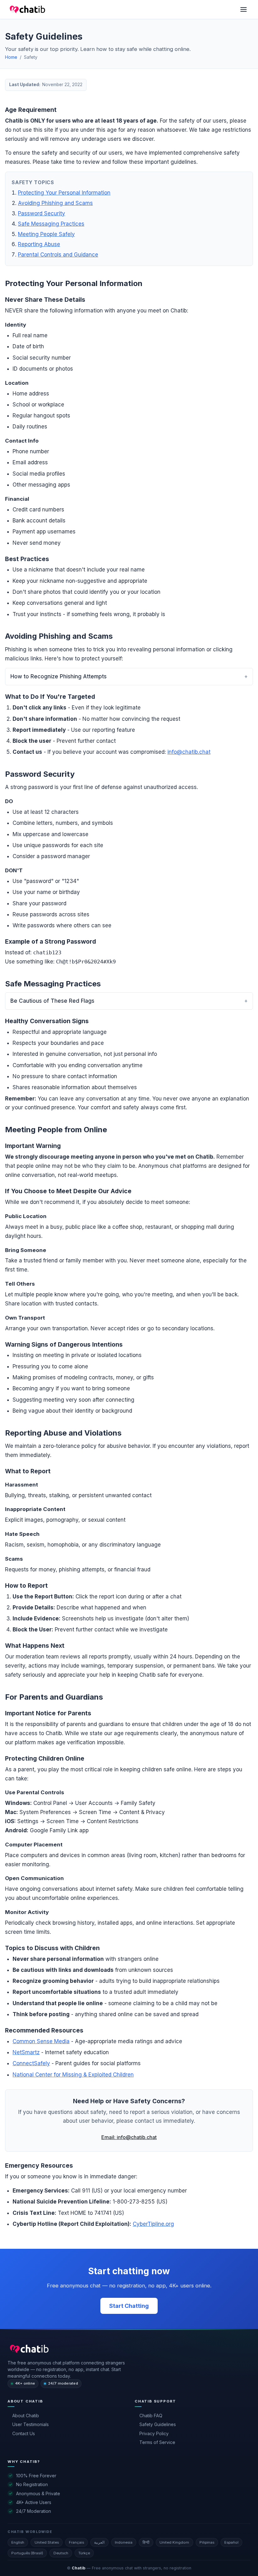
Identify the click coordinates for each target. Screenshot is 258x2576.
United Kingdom (174, 2542)
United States (47, 2542)
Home (11, 57)
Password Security (42, 213)
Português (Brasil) (27, 2553)
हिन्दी (146, 2542)
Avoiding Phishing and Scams (55, 203)
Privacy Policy (154, 2433)
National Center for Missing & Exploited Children (73, 2075)
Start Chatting (129, 2306)
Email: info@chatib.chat (129, 2137)
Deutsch (61, 2553)
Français (76, 2542)
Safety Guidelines (158, 2424)
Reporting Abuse (39, 244)
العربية (99, 2542)
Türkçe (84, 2553)
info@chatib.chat (189, 752)
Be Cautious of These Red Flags (52, 1001)
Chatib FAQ (151, 2416)
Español (231, 2542)
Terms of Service (157, 2442)
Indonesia (124, 2542)
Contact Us (24, 2433)
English (18, 2542)
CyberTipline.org (153, 2224)
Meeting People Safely (46, 234)
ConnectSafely (31, 2063)
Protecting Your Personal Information (64, 193)
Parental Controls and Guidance (58, 255)
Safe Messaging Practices (51, 224)
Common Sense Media (41, 2041)
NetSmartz (26, 2052)
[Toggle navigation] (244, 9)
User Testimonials (31, 2424)
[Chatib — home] (28, 2349)
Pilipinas (207, 2542)
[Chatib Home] (26, 9)
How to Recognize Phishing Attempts (59, 676)
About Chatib (26, 2416)
